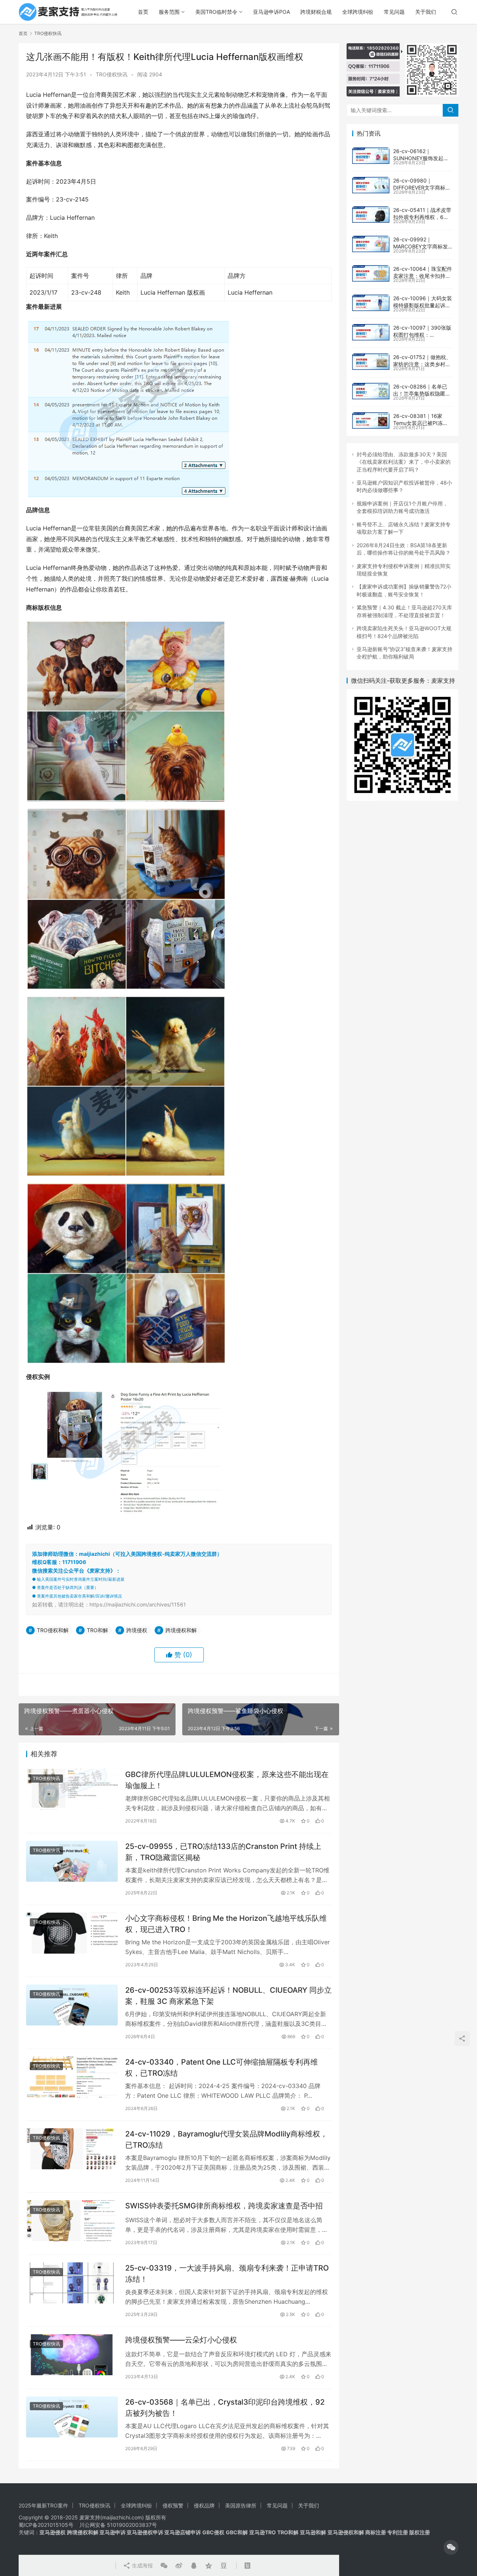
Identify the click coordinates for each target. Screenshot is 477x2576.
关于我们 (426, 12)
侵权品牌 (204, 2505)
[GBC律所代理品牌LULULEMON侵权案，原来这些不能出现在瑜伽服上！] (72, 1789)
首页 (143, 12)
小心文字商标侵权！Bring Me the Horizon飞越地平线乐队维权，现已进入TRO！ (226, 1924)
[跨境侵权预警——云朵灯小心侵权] (72, 2355)
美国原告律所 (241, 2505)
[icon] (451, 2547)
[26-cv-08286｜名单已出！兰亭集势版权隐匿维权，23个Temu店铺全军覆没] (371, 391)
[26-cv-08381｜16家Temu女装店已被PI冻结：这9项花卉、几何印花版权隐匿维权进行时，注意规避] (371, 421)
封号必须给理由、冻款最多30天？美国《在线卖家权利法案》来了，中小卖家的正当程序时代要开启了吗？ (404, 462)
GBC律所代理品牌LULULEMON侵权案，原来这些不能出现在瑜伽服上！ (227, 1780)
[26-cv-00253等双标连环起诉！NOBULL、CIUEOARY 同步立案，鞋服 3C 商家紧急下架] (72, 2005)
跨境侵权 (137, 1630)
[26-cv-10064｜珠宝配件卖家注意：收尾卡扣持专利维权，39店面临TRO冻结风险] (371, 273)
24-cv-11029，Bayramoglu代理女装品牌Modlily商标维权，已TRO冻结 (226, 2139)
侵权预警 (173, 2505)
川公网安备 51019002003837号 (118, 2525)
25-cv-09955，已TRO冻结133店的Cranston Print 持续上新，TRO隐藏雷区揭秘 (223, 1852)
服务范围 (169, 12)
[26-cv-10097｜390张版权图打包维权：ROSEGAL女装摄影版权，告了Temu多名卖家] (371, 332)
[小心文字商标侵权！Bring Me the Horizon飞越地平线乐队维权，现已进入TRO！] (72, 1933)
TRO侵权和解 (53, 1630)
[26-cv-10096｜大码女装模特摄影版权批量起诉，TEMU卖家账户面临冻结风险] (371, 303)
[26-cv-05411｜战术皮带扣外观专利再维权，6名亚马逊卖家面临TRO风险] (371, 215)
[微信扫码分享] (164, 2566)
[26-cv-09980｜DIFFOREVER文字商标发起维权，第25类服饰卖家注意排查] (371, 185)
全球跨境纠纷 (358, 12)
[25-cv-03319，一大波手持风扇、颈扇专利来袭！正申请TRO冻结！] (72, 2283)
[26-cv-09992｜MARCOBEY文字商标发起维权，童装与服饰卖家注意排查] (371, 244)
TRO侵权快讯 (112, 74)
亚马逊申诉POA (271, 12)
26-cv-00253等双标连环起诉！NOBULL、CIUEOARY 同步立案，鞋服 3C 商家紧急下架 (228, 1996)
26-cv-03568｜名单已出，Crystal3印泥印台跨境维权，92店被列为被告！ (225, 2407)
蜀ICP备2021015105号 (46, 2525)
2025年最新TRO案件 (43, 2505)
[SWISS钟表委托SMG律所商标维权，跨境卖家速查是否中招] (72, 2220)
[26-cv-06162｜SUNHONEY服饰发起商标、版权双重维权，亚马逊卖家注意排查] (371, 156)
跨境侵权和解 (181, 1630)
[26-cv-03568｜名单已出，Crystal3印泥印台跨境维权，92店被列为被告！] (72, 2417)
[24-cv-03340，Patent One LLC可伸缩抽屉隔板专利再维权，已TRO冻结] (72, 2077)
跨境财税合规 (316, 12)
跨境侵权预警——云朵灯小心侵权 (181, 2340)
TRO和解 (97, 1630)
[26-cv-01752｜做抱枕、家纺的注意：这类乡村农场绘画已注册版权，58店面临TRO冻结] (371, 362)
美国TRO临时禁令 (216, 12)
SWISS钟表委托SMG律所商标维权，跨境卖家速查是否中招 (224, 2206)
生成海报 (142, 2565)
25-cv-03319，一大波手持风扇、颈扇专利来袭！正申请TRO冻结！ (227, 2273)
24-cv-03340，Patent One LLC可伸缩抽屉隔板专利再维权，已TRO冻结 (222, 2067)
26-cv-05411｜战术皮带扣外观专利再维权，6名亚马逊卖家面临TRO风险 (422, 217)
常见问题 (394, 12)
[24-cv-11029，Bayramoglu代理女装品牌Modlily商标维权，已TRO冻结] (72, 2149)
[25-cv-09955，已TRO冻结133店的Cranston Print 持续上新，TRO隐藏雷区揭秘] (72, 1861)
